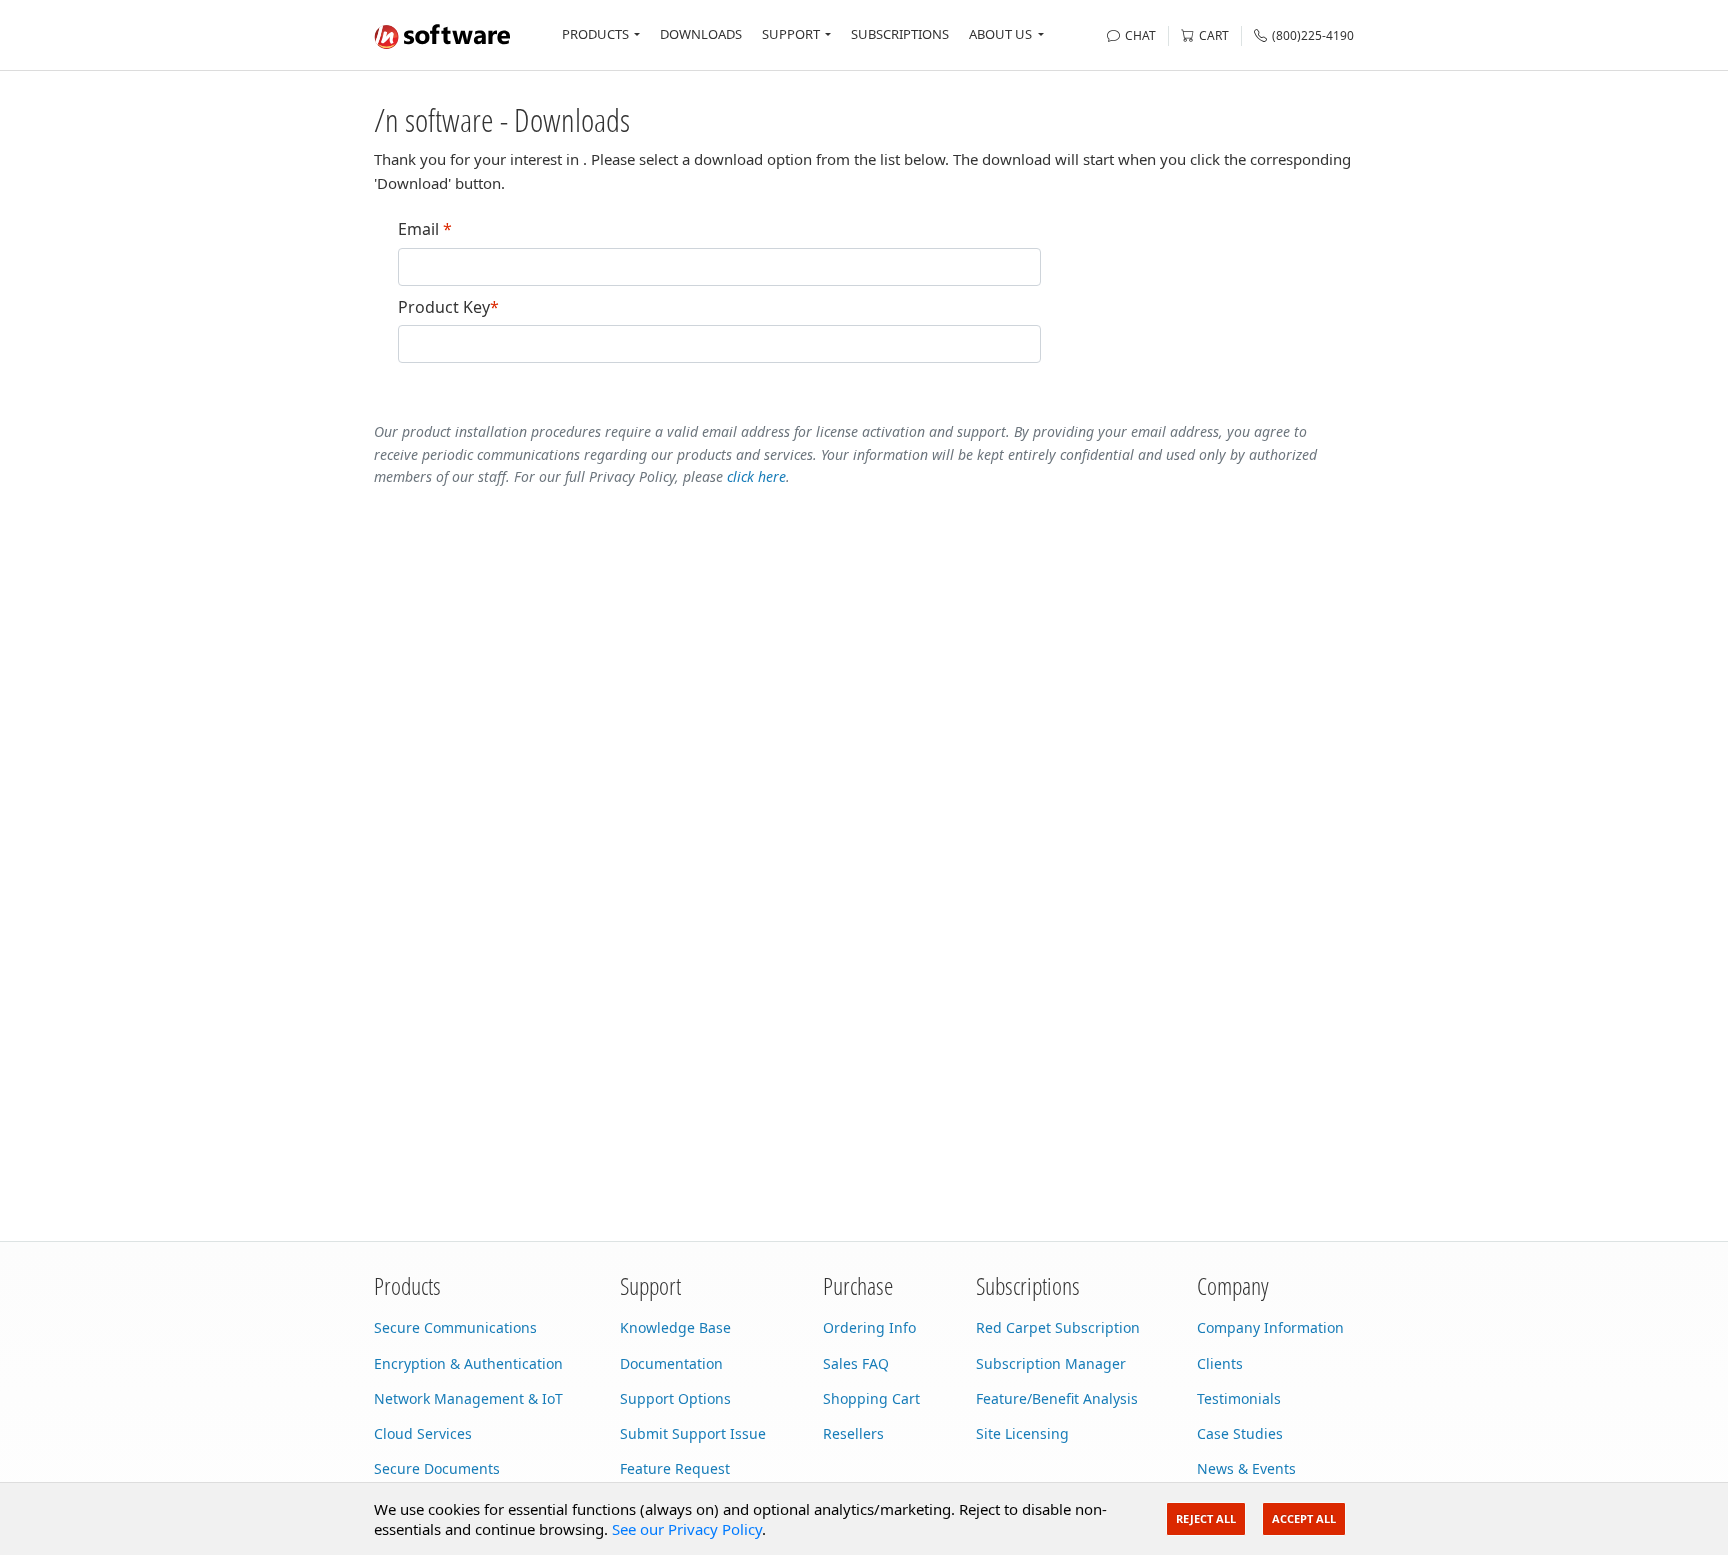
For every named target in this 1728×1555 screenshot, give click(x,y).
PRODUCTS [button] (595, 34)
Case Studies (1240, 1433)
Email (425, 229)
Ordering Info (869, 1327)
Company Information (1270, 1327)
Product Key (448, 307)
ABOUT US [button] (1000, 34)
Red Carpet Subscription (1058, 1327)
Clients (1220, 1363)
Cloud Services (423, 1433)
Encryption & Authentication (468, 1363)
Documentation (671, 1363)
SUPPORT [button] (791, 34)
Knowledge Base (675, 1327)
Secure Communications (455, 1327)
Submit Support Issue (693, 1433)
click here (756, 476)
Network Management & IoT (468, 1398)
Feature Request (675, 1468)
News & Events (1246, 1468)
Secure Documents (437, 1468)
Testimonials (1239, 1398)
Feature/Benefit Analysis (1057, 1398)
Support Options (675, 1398)
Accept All (1304, 1518)
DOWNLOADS (701, 34)
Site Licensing (1022, 1433)
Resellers (853, 1433)
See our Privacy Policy (687, 1529)
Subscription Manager (1051, 1363)
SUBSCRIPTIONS (900, 34)
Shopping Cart (871, 1398)
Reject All (1206, 1518)
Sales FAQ (856, 1363)
